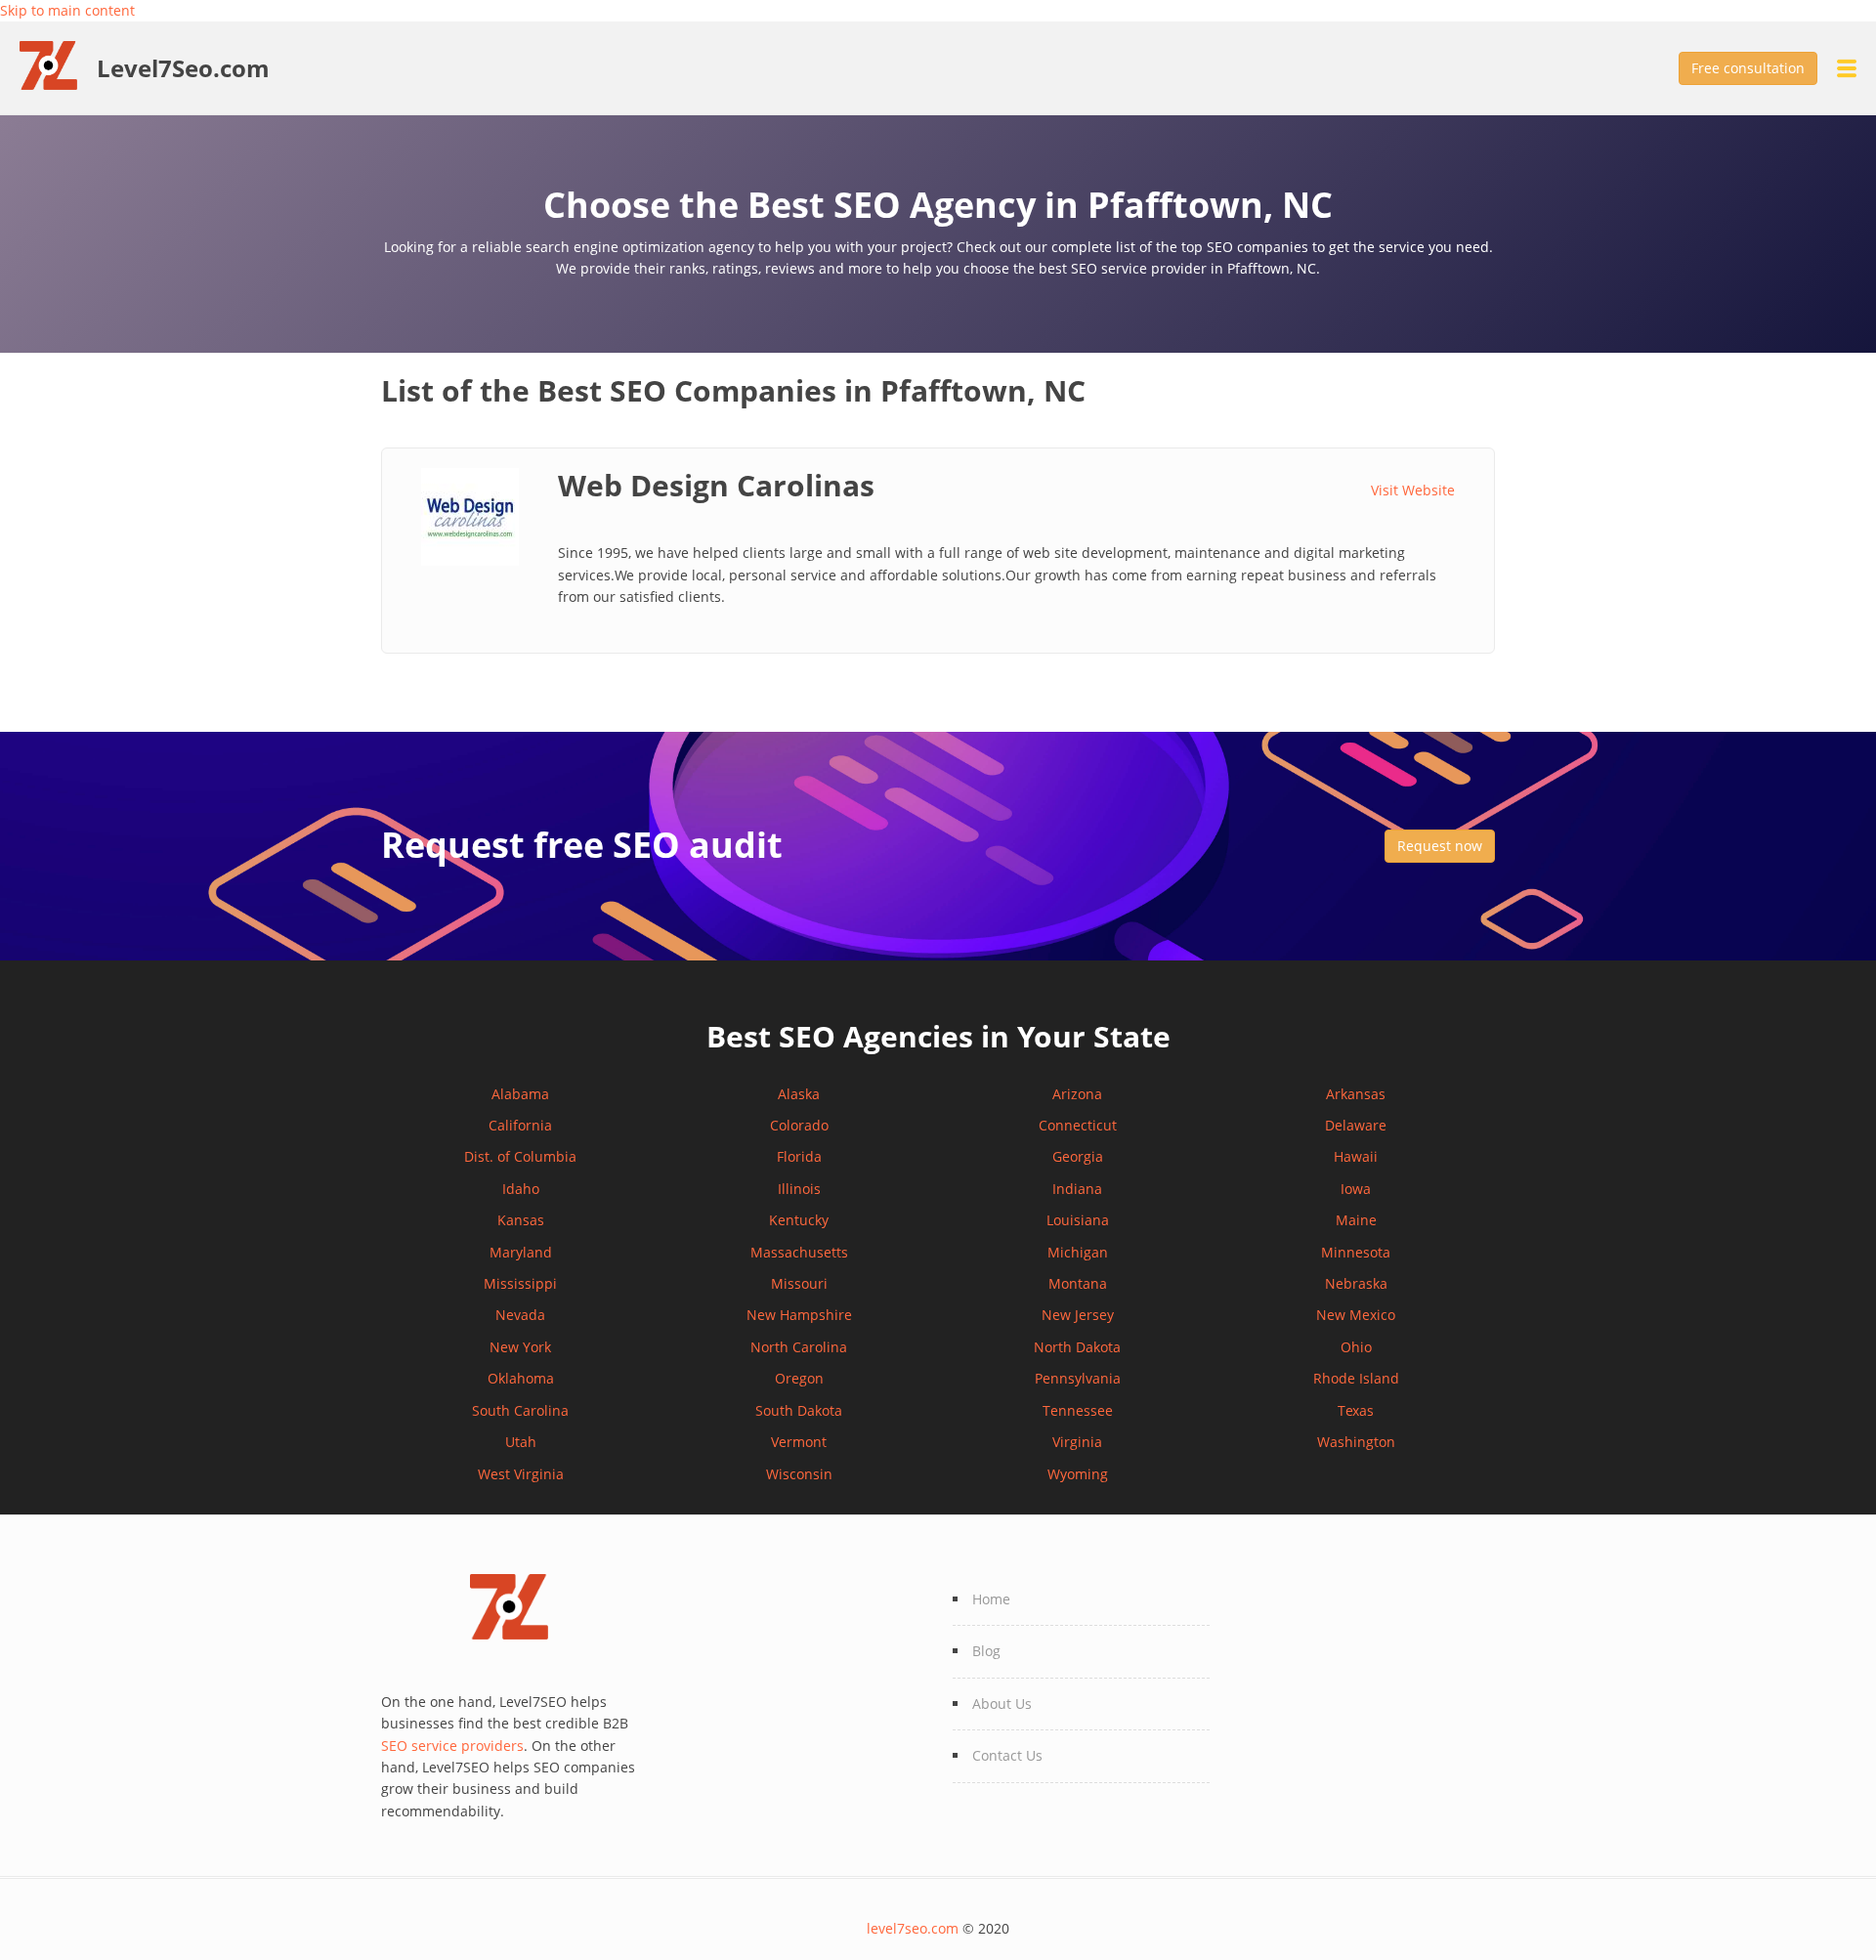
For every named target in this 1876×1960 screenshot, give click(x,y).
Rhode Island (1356, 1378)
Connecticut (1078, 1125)
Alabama (520, 1094)
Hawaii (1356, 1156)
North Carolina (799, 1347)
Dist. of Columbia (520, 1156)
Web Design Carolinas (716, 485)
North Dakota (1077, 1347)
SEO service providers (452, 1746)
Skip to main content (67, 10)
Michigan (1078, 1252)
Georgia (1078, 1156)
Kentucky (799, 1220)
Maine (1356, 1220)
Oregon (799, 1378)
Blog (986, 1651)
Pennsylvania (1078, 1378)
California (520, 1125)
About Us (1002, 1704)
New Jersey (1078, 1315)
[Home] (58, 64)
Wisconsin (799, 1474)
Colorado (799, 1125)
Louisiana (1078, 1220)
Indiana (1077, 1189)
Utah (521, 1442)
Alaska (799, 1094)
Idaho (521, 1189)
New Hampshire (799, 1315)
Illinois (799, 1189)
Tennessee (1078, 1410)
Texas (1356, 1410)
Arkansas (1356, 1094)
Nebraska (1356, 1283)
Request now (1440, 846)
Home (991, 1599)
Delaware (1356, 1125)
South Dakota (799, 1410)
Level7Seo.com (183, 68)
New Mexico (1356, 1315)
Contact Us (1007, 1755)
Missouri (799, 1283)
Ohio (1356, 1347)
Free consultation (1748, 68)
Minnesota (1356, 1252)
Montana (1078, 1283)
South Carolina (520, 1410)
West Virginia (521, 1474)
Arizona (1077, 1094)
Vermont (799, 1442)
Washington (1356, 1442)
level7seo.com (913, 1928)
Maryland (521, 1252)
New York (520, 1347)
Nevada (520, 1315)
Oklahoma (521, 1378)
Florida (799, 1156)
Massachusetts (799, 1252)
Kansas (521, 1220)
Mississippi (520, 1283)
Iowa (1356, 1189)
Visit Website (1413, 490)
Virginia (1077, 1442)
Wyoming (1078, 1474)
